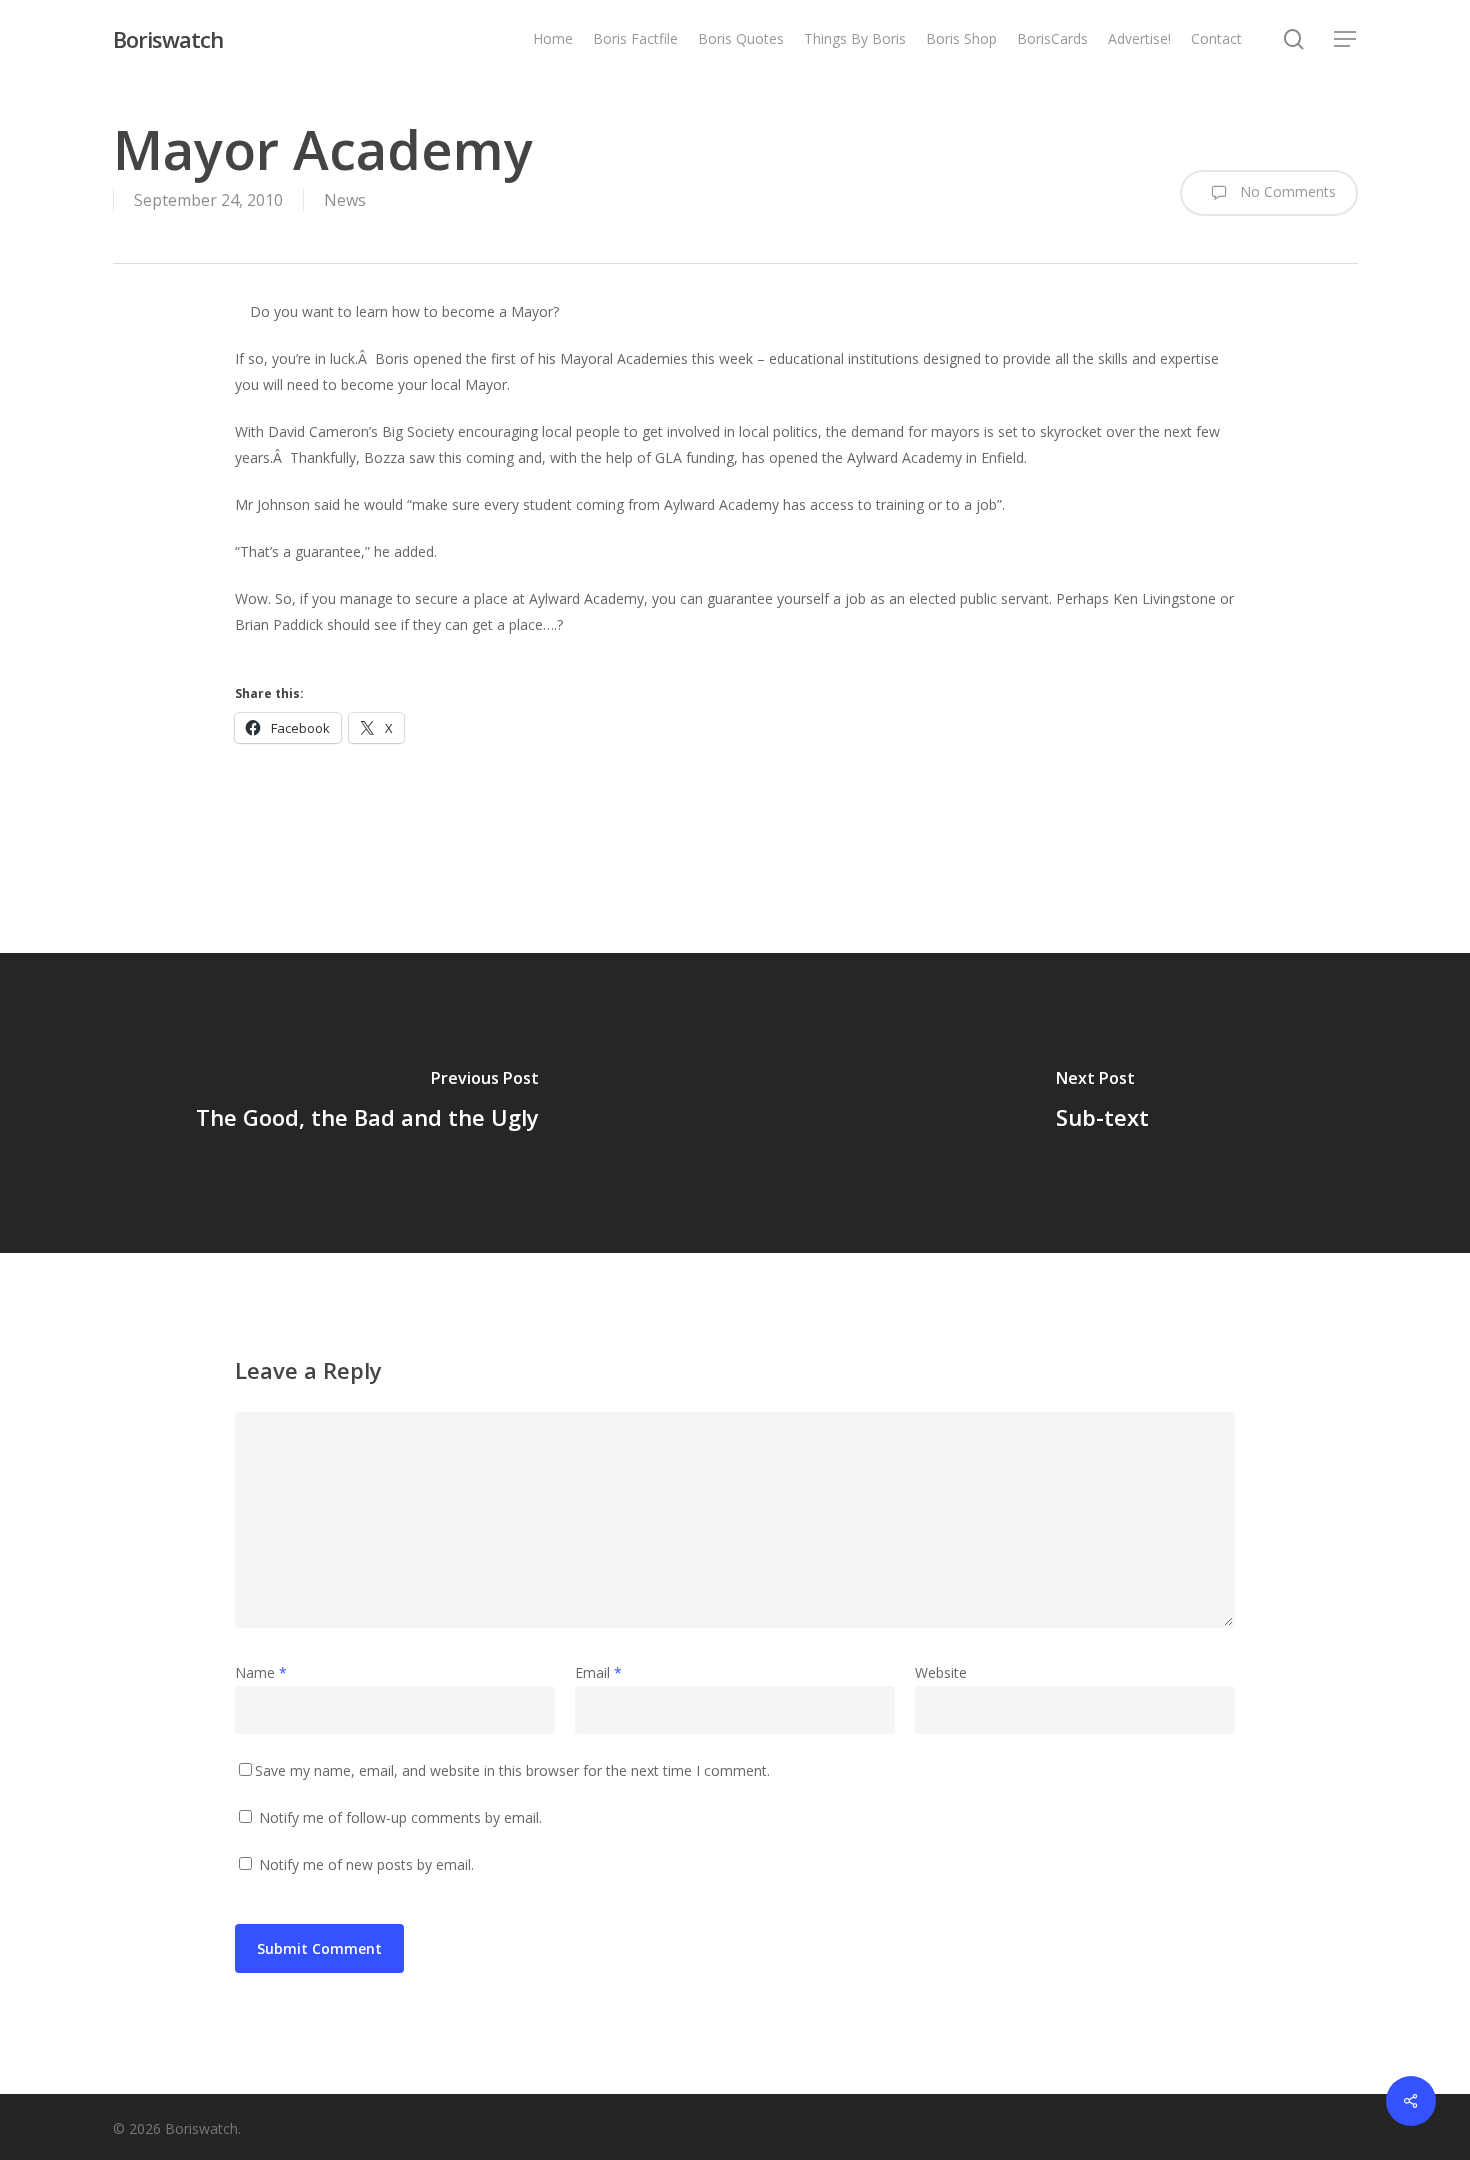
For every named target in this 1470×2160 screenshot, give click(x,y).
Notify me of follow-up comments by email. (400, 1817)
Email (598, 1672)
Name (261, 1672)
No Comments (1286, 191)
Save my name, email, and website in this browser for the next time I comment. (512, 1770)
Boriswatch (168, 39)
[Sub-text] (1102, 1103)
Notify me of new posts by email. (366, 1864)
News (345, 200)
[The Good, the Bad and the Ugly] (367, 1103)
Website (941, 1672)
